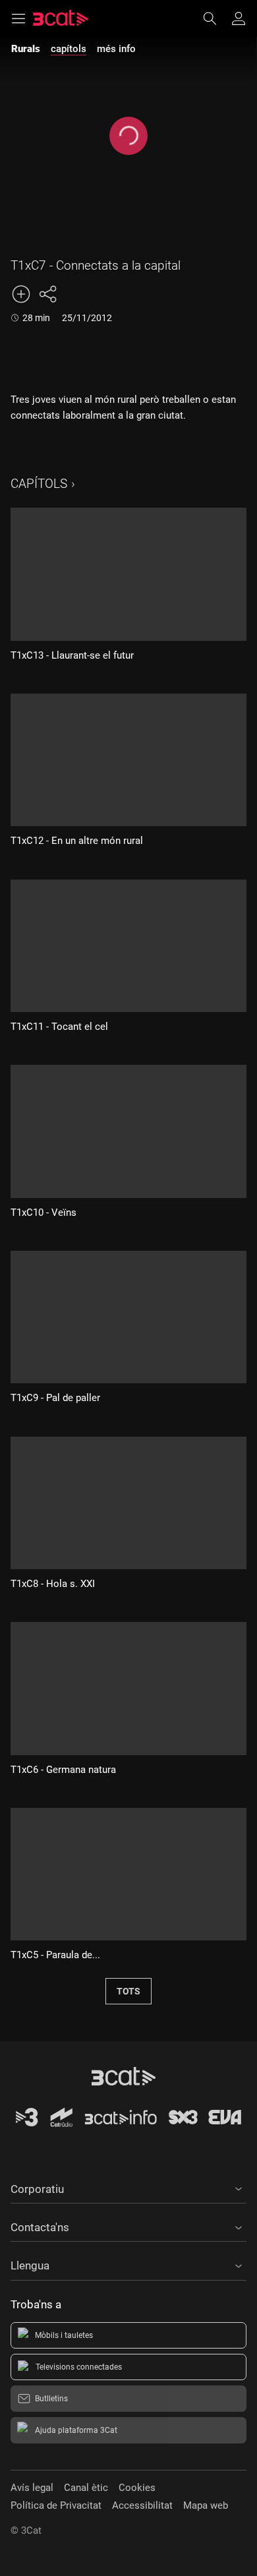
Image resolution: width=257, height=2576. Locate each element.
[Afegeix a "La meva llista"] (21, 294)
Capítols (39, 484)
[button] (128, 2187)
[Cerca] (216, 18)
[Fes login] (239, 18)
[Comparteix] (47, 294)
